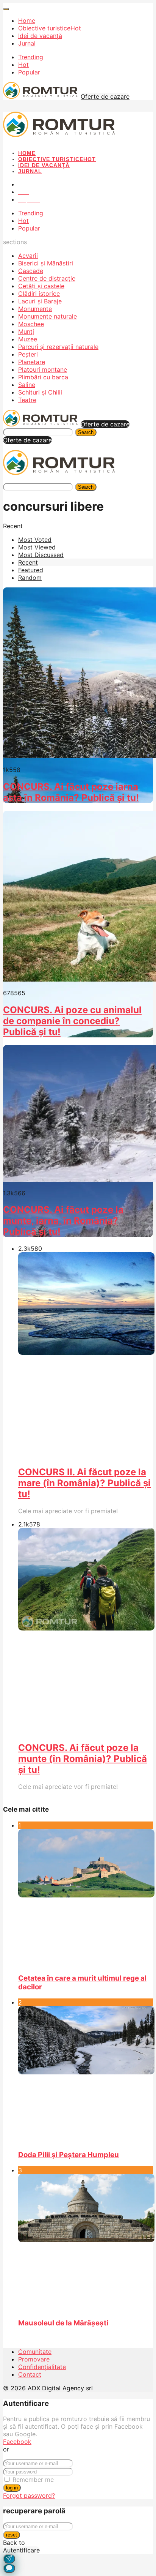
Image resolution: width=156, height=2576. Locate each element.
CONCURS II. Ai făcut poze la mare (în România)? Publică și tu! (84, 1483)
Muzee (28, 339)
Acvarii (28, 256)
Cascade (31, 271)
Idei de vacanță (40, 36)
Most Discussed (41, 555)
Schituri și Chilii (40, 392)
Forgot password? (29, 2495)
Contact (30, 2374)
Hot (23, 65)
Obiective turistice (50, 28)
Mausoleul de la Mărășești (63, 2323)
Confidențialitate (42, 2367)
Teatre (27, 400)
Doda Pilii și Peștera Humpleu (69, 2155)
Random (30, 578)
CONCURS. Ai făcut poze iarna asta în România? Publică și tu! (71, 792)
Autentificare (21, 2550)
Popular (29, 72)
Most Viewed (37, 547)
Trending (31, 57)
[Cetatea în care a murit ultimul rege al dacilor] (86, 1898)
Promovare (34, 2359)
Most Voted (35, 540)
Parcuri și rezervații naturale (58, 347)
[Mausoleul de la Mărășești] (86, 2243)
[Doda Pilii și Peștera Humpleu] (86, 2075)
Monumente (35, 309)
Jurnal (27, 43)
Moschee (31, 324)
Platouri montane (43, 369)
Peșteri (28, 354)
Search (86, 432)
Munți (26, 331)
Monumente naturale (48, 316)
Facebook (17, 2442)
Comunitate (35, 2352)
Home (27, 21)
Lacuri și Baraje (40, 301)
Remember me (33, 2480)
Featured (31, 570)
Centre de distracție (47, 278)
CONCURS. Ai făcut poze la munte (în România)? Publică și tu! (83, 1759)
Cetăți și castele (41, 286)
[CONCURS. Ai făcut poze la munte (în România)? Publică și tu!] (86, 1631)
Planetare (32, 362)
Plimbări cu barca (43, 377)
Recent (28, 562)
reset (12, 2535)
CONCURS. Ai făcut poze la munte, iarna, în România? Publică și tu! (63, 1221)
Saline (27, 385)
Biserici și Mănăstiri (46, 263)
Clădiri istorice (39, 294)
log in (12, 2488)
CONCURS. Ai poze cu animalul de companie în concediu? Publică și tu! (72, 1021)
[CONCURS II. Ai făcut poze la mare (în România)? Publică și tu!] (86, 1356)
